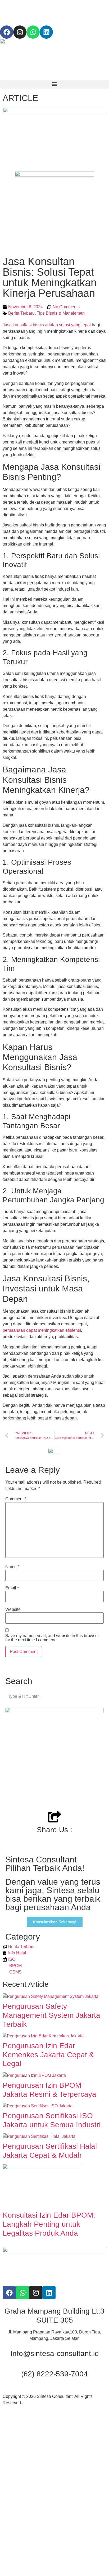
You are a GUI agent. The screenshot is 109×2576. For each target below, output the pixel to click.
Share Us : (54, 1830)
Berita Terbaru (21, 313)
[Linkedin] (46, 32)
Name (12, 1567)
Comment (16, 1499)
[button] (54, 84)
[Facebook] (7, 32)
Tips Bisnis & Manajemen (61, 313)
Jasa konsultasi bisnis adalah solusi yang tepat (47, 325)
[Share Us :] (54, 1817)
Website (13, 1610)
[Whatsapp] (33, 32)
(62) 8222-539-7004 (54, 2374)
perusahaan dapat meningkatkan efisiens (41, 1330)
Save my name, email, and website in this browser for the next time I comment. (52, 1638)
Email (12, 1588)
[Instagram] (20, 32)
